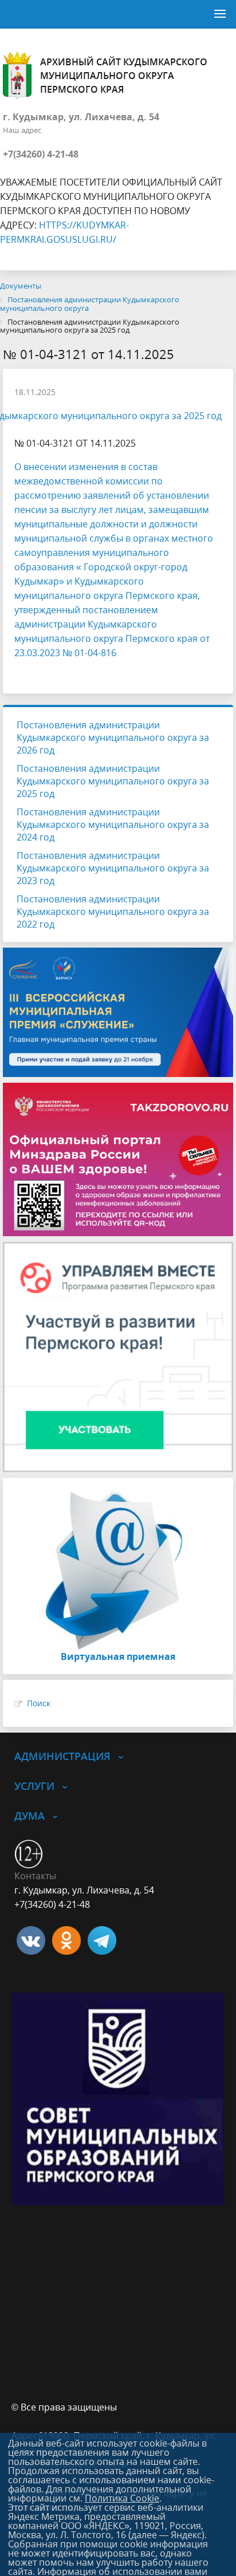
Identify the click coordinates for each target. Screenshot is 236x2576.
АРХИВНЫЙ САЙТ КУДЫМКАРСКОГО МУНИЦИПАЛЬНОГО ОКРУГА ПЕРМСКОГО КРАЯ (124, 76)
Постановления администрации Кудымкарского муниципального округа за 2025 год (113, 781)
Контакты (35, 1876)
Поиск (39, 1703)
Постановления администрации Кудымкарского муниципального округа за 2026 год (113, 737)
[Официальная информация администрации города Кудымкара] (102, 1939)
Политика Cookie (122, 2498)
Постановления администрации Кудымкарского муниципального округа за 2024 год (113, 825)
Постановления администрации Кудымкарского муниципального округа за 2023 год (113, 868)
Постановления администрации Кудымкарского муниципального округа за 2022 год (113, 912)
